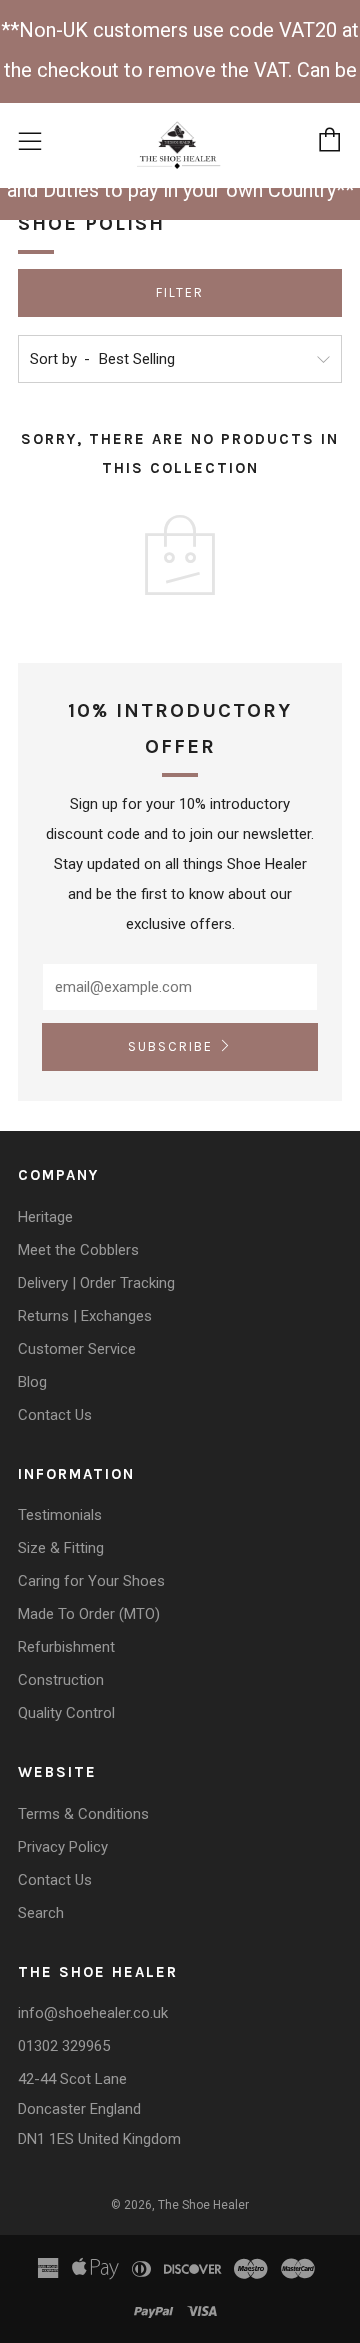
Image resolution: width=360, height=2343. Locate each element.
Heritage (45, 1217)
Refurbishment (66, 1647)
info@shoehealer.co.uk (93, 2013)
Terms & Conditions (83, 1814)
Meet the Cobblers (78, 1250)
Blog (32, 1382)
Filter (180, 292)
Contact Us (55, 1415)
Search (41, 1913)
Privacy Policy (63, 1847)
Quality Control (66, 1713)
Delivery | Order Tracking (96, 1283)
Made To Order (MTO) (89, 1614)
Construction (61, 1680)
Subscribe (170, 1046)
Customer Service (77, 1349)
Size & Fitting (61, 1548)
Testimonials (60, 1515)
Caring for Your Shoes (91, 1581)
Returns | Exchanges (85, 1316)
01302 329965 (64, 2046)
